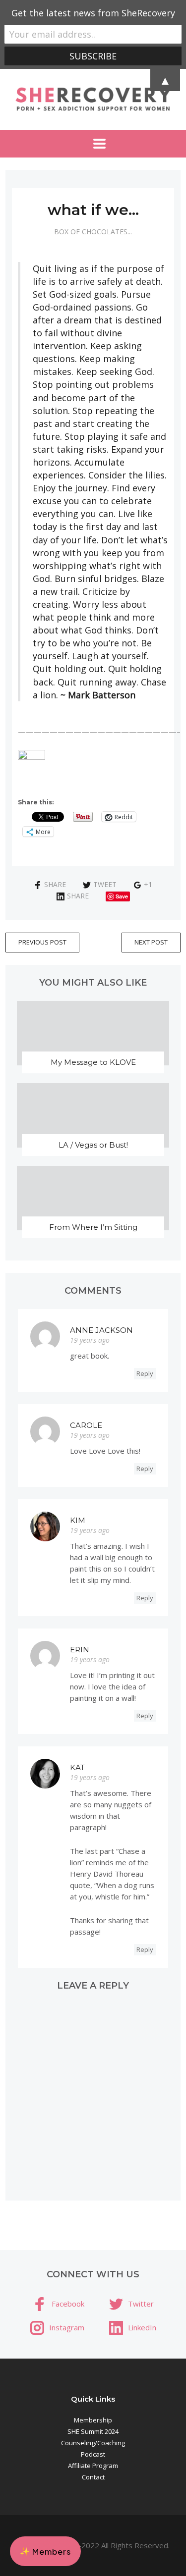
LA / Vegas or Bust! (93, 1145)
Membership (93, 2420)
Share (55, 884)
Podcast (93, 2454)
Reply (145, 1373)
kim (78, 1520)
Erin (80, 1650)
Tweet (105, 884)
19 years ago (90, 1340)
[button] (45, 2551)
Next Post (151, 942)
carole (86, 1425)
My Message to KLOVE (93, 1062)
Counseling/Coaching (93, 2443)
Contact (93, 2477)
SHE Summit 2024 (93, 2431)
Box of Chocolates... (93, 232)
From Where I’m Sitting (93, 1227)
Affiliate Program (93, 2466)
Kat (77, 1767)
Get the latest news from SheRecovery (93, 13)
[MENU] (93, 144)
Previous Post (42, 942)
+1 (148, 884)
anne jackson (101, 1330)
